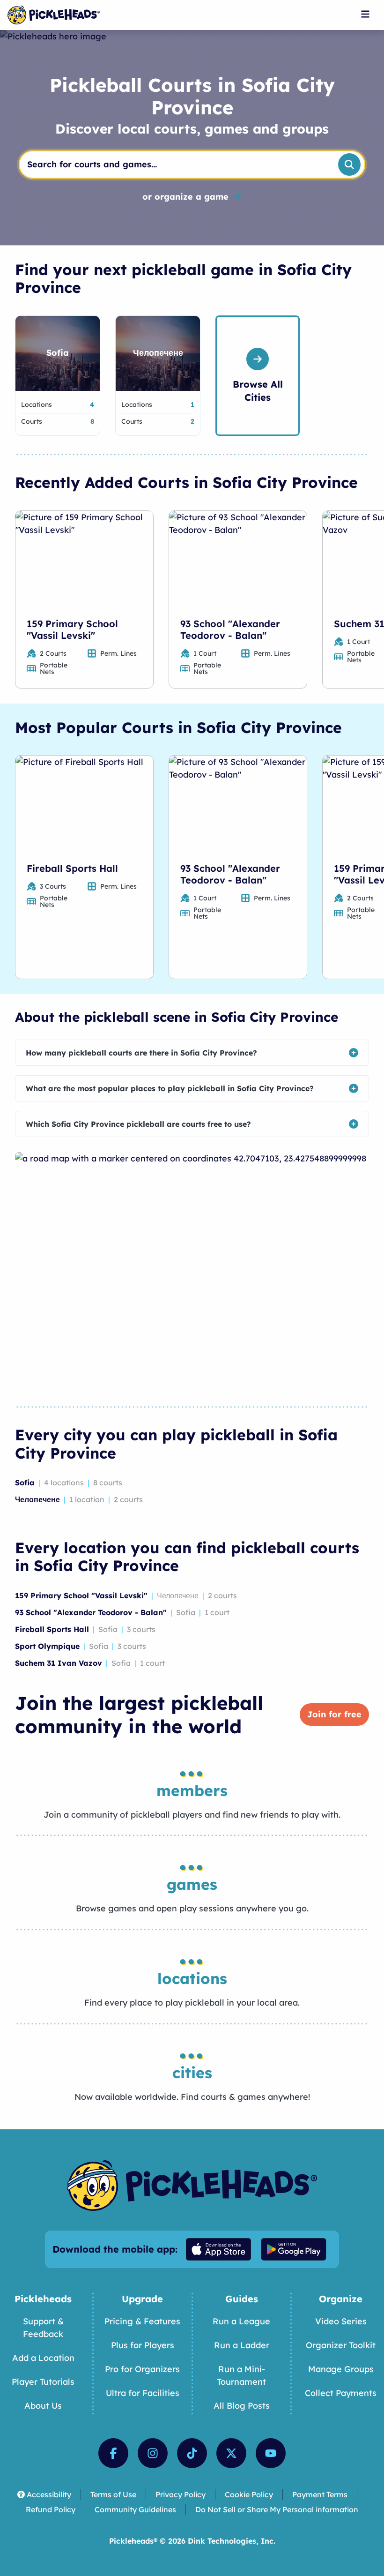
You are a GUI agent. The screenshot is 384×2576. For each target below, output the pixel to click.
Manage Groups (341, 2369)
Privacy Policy (181, 2494)
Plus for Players (143, 2345)
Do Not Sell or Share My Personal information (277, 2509)
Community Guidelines (135, 2509)
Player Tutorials (43, 2382)
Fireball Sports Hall (72, 868)
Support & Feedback (43, 2328)
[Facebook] (113, 2453)
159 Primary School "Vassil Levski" (72, 629)
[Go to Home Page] (54, 15)
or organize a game (185, 197)
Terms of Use (113, 2494)
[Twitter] (231, 2453)
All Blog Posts (242, 2406)
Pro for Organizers (142, 2369)
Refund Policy (51, 2509)
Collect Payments (341, 2393)
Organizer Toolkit (341, 2345)
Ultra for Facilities (143, 2393)
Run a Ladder (242, 2345)
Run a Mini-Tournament (241, 2375)
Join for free (334, 1714)
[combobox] (175, 165)
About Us (43, 2406)
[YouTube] (271, 2453)
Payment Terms (320, 2494)
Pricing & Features (142, 2321)
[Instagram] (153, 2453)
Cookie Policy (249, 2494)
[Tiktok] (192, 2453)
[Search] (349, 165)
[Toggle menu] (365, 14)
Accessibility (49, 2494)
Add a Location (43, 2358)
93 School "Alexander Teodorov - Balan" (230, 629)
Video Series (341, 2321)
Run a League (241, 2321)
